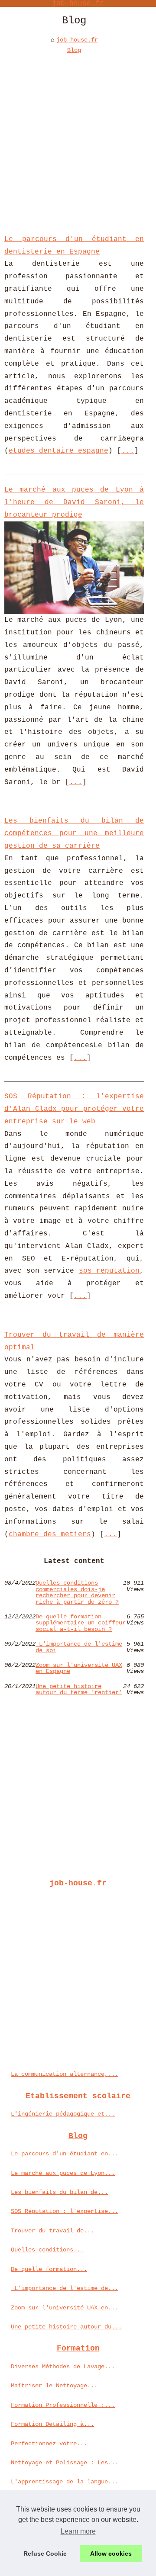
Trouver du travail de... (52, 2231)
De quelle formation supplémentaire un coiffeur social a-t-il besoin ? (81, 1623)
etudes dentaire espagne (58, 451)
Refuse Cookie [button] (45, 2553)
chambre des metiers (50, 1534)
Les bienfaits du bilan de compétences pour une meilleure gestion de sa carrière (74, 833)
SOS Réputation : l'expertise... (65, 2211)
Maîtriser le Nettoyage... (54, 2386)
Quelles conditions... (47, 2250)
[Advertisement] (78, 138)
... (128, 451)
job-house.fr (77, 40)
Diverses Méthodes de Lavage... (63, 2367)
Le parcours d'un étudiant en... (65, 2154)
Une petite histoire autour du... (66, 2327)
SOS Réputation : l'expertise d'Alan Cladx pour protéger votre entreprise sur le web (74, 1109)
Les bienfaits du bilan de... (59, 2192)
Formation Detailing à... (52, 2424)
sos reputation (109, 1271)
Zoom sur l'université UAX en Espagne (79, 1668)
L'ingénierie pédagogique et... (63, 2114)
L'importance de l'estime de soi (79, 1647)
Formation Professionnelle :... (63, 2405)
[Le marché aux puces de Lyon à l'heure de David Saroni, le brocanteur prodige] (74, 568)
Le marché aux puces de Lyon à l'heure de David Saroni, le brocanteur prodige (74, 502)
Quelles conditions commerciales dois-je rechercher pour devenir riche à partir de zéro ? (77, 1592)
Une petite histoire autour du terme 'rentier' (79, 1690)
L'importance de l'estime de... (65, 2288)
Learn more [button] (78, 2531)
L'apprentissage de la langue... (65, 2482)
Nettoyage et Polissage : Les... (65, 2463)
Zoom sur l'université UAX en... (65, 2308)
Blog (74, 50)
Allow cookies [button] (111, 2553)
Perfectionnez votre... (49, 2444)
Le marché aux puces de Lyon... (63, 2173)
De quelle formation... (49, 2269)
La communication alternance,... (65, 2074)
